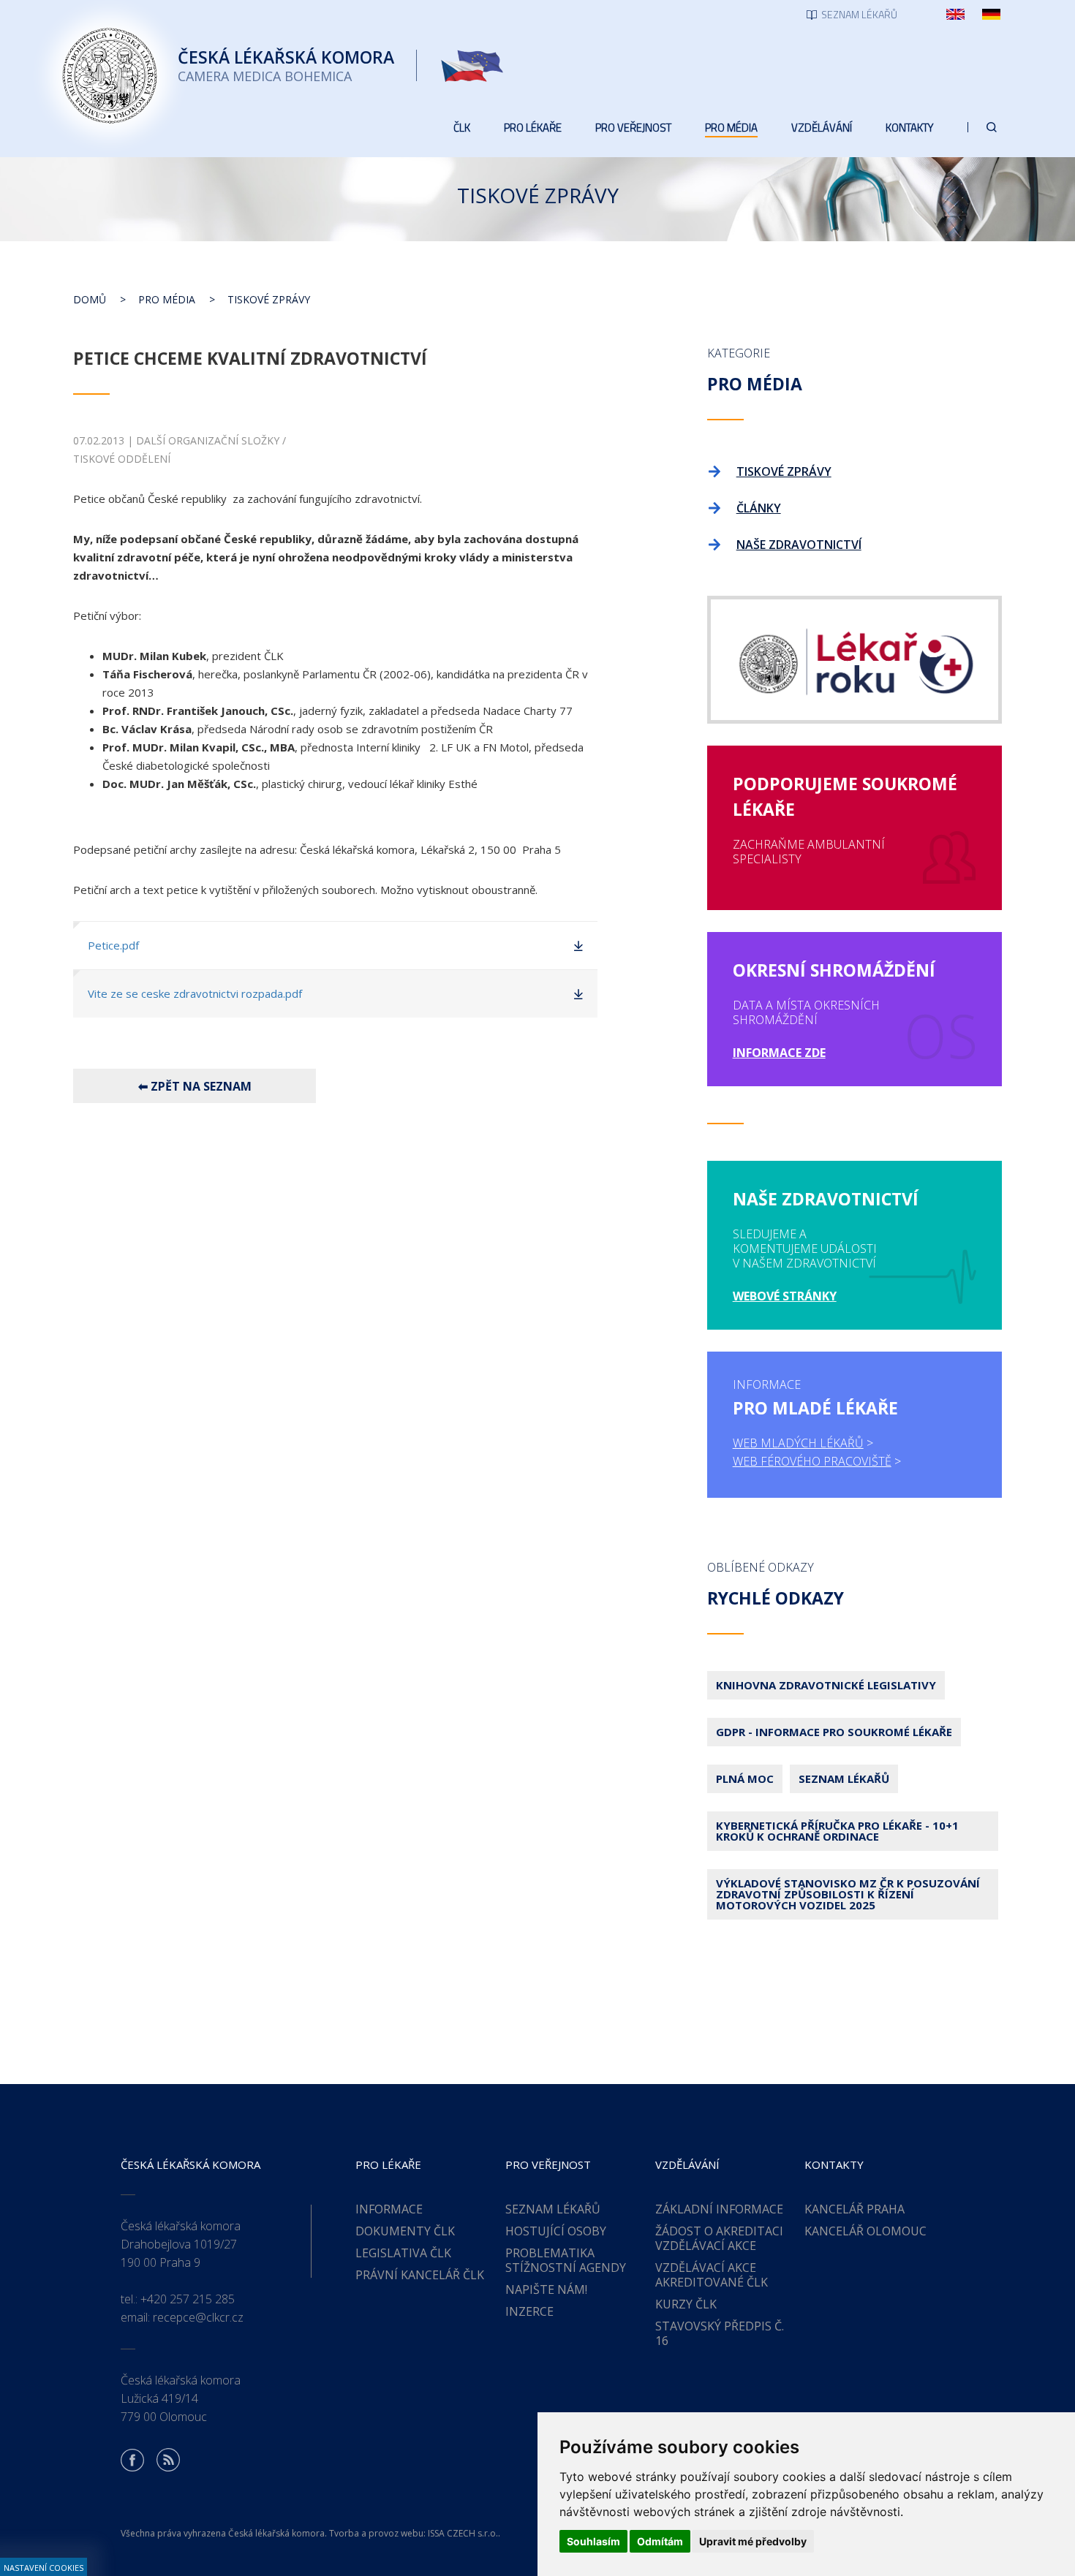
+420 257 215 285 (188, 2299)
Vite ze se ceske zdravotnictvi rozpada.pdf (195, 993)
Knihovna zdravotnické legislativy (826, 1685)
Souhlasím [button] (593, 2541)
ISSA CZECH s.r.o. (463, 2533)
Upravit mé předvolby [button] (753, 2541)
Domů (90, 299)
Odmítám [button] (660, 2541)
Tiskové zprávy (269, 299)
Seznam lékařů (844, 1778)
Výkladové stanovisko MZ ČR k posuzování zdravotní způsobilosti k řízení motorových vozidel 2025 (848, 1894)
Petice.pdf (113, 945)
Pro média (167, 299)
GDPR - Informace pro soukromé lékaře (834, 1732)
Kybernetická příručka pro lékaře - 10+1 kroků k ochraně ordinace (837, 1831)
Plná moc (745, 1778)
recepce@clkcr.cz (198, 2317)
